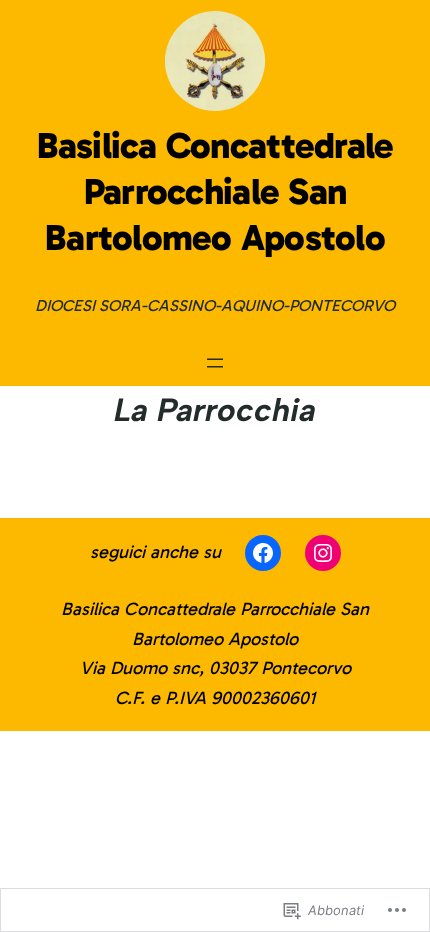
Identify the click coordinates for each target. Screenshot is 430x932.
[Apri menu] (215, 363)
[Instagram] (323, 553)
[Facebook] (263, 553)
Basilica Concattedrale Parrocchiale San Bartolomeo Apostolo (215, 191)
